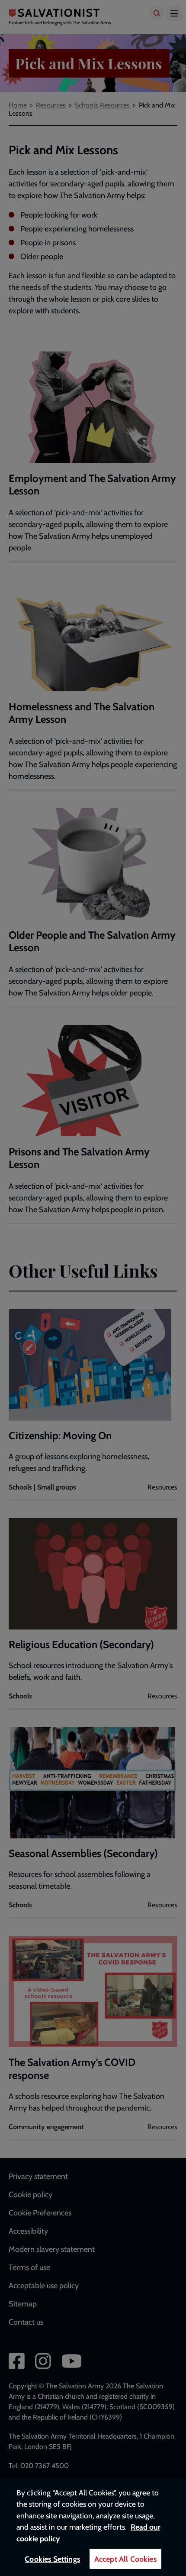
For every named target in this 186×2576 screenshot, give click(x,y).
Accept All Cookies (125, 2559)
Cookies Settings (52, 2559)
